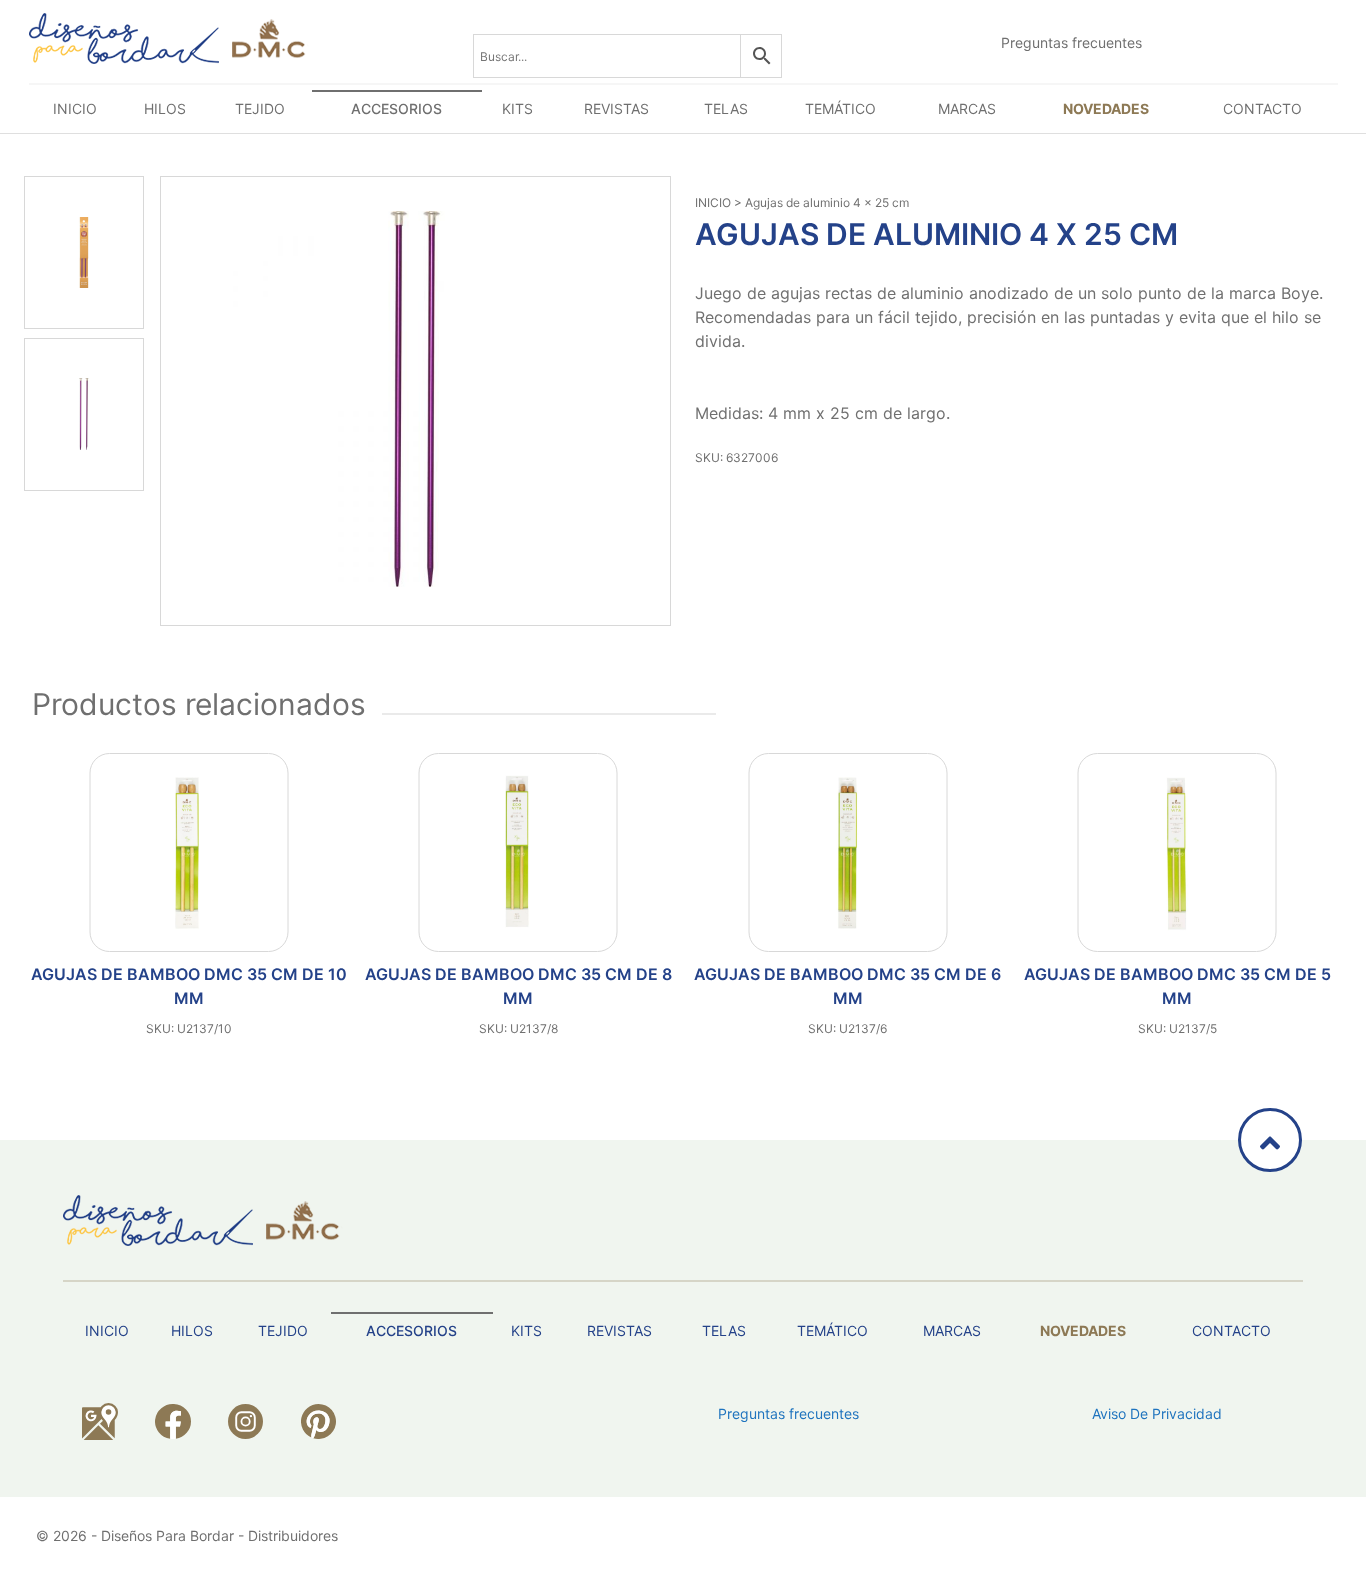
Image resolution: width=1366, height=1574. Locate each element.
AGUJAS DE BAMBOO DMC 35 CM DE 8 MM (518, 986)
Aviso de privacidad (1157, 1413)
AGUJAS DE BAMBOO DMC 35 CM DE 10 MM (189, 986)
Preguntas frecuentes (1071, 42)
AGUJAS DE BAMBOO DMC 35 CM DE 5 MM (1177, 986)
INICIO (713, 202)
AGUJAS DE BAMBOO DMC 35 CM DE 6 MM (847, 986)
